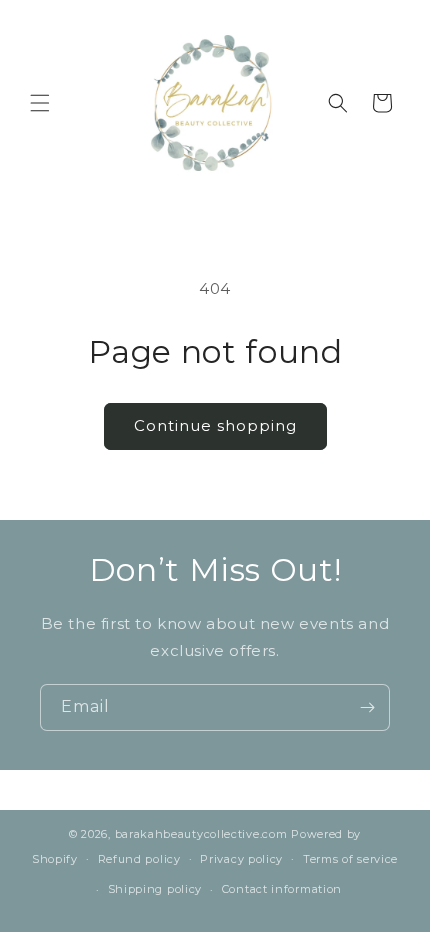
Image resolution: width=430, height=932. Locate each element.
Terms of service (350, 859)
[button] (40, 103)
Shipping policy (155, 889)
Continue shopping (215, 425)
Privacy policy (241, 859)
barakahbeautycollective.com (201, 834)
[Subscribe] (367, 707)
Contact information (282, 889)
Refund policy (139, 859)
